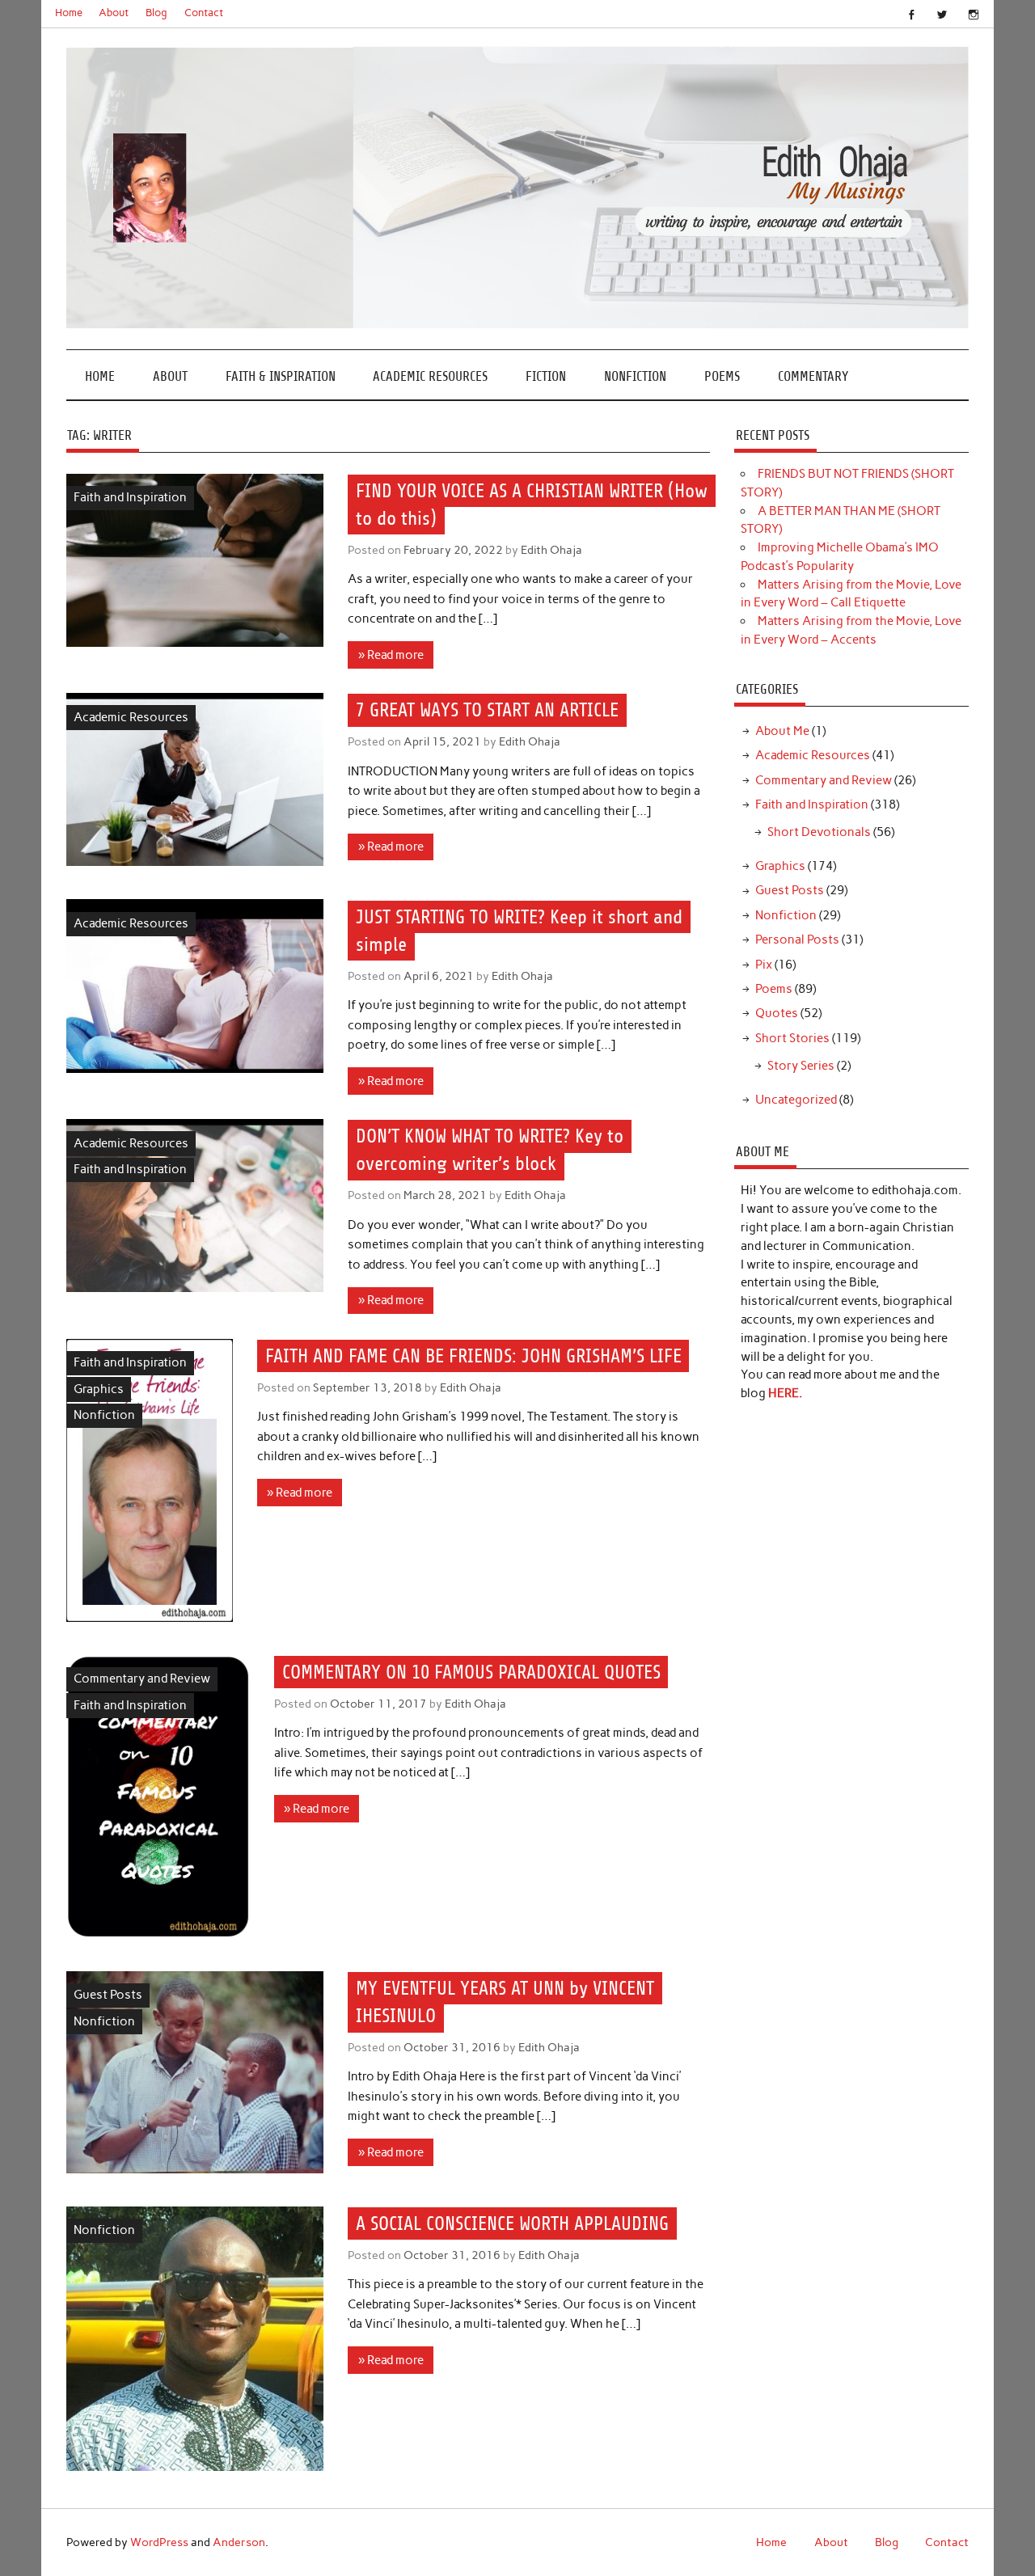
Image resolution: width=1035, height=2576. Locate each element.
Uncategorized (796, 1100)
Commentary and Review (142, 1679)
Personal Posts (797, 940)
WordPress (159, 2542)
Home (69, 13)
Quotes (777, 1013)
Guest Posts (108, 1995)
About (114, 13)
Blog (156, 13)
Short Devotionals (819, 832)
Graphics (99, 1389)
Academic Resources (430, 376)
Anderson (239, 2542)
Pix (764, 965)
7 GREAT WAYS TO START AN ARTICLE (487, 711)
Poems (722, 376)
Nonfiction (635, 376)
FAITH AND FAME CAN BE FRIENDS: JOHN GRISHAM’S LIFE (473, 1356)
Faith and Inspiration (130, 497)
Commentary (813, 376)
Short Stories (792, 1038)
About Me (782, 731)
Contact (204, 13)
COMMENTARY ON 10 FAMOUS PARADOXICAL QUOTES (471, 1672)
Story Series (801, 1066)
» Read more (391, 655)
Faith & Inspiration (281, 376)
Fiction (546, 376)
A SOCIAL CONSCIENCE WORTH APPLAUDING (512, 2223)
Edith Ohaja (551, 550)
